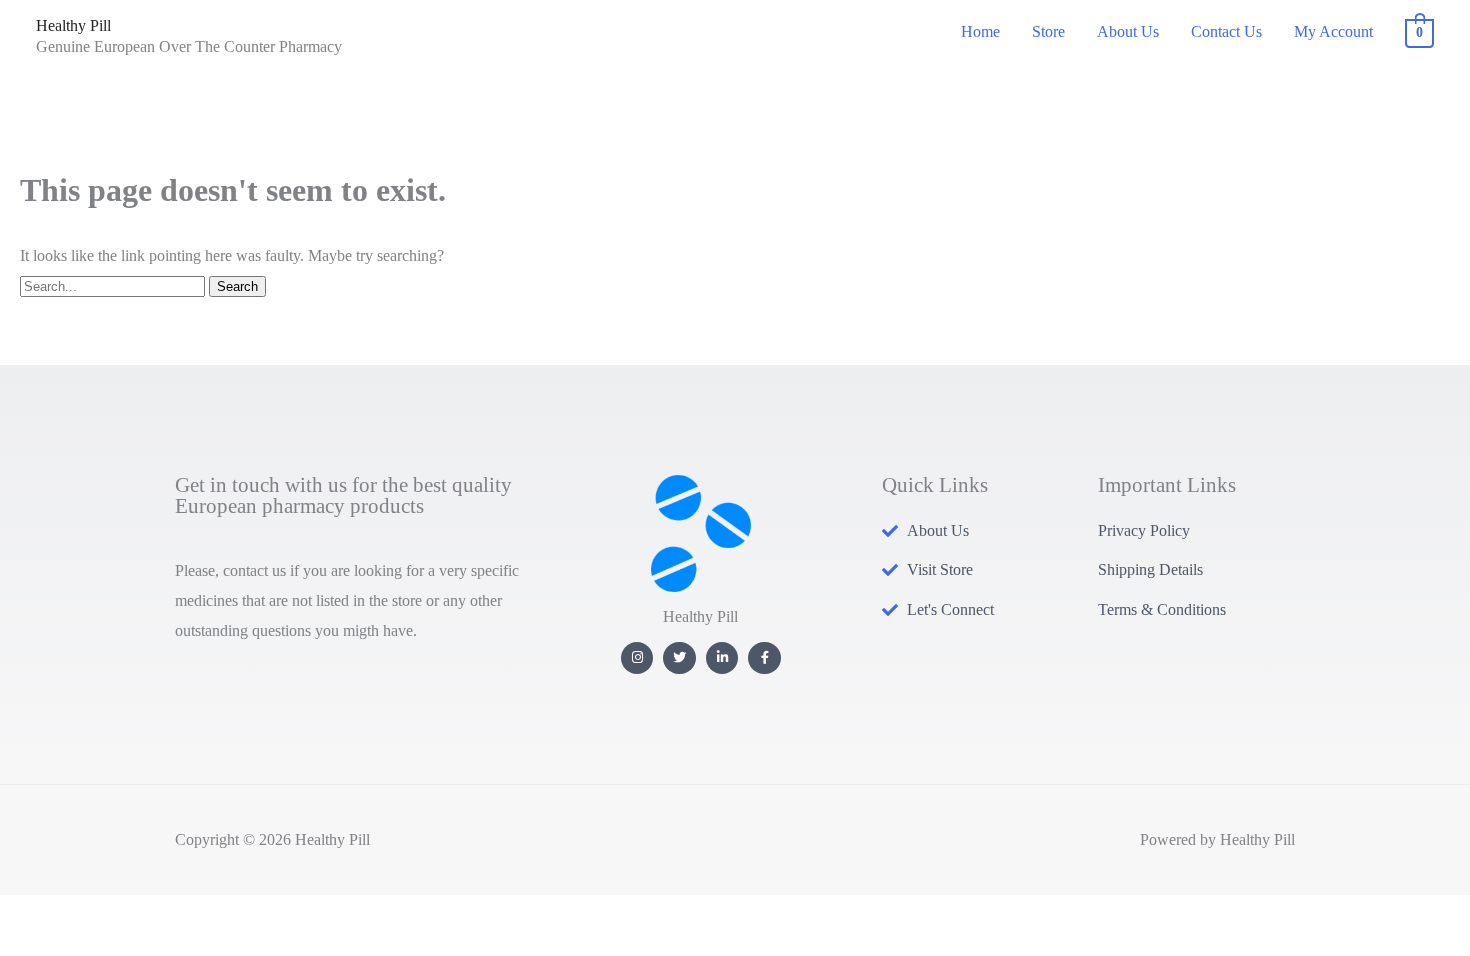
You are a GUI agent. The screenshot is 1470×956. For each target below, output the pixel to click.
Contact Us (1226, 31)
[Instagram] (637, 658)
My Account (1333, 31)
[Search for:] (114, 285)
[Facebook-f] (764, 658)
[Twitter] (679, 658)
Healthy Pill (73, 25)
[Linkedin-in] (722, 658)
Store (1048, 31)
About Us (1128, 31)
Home (980, 31)
